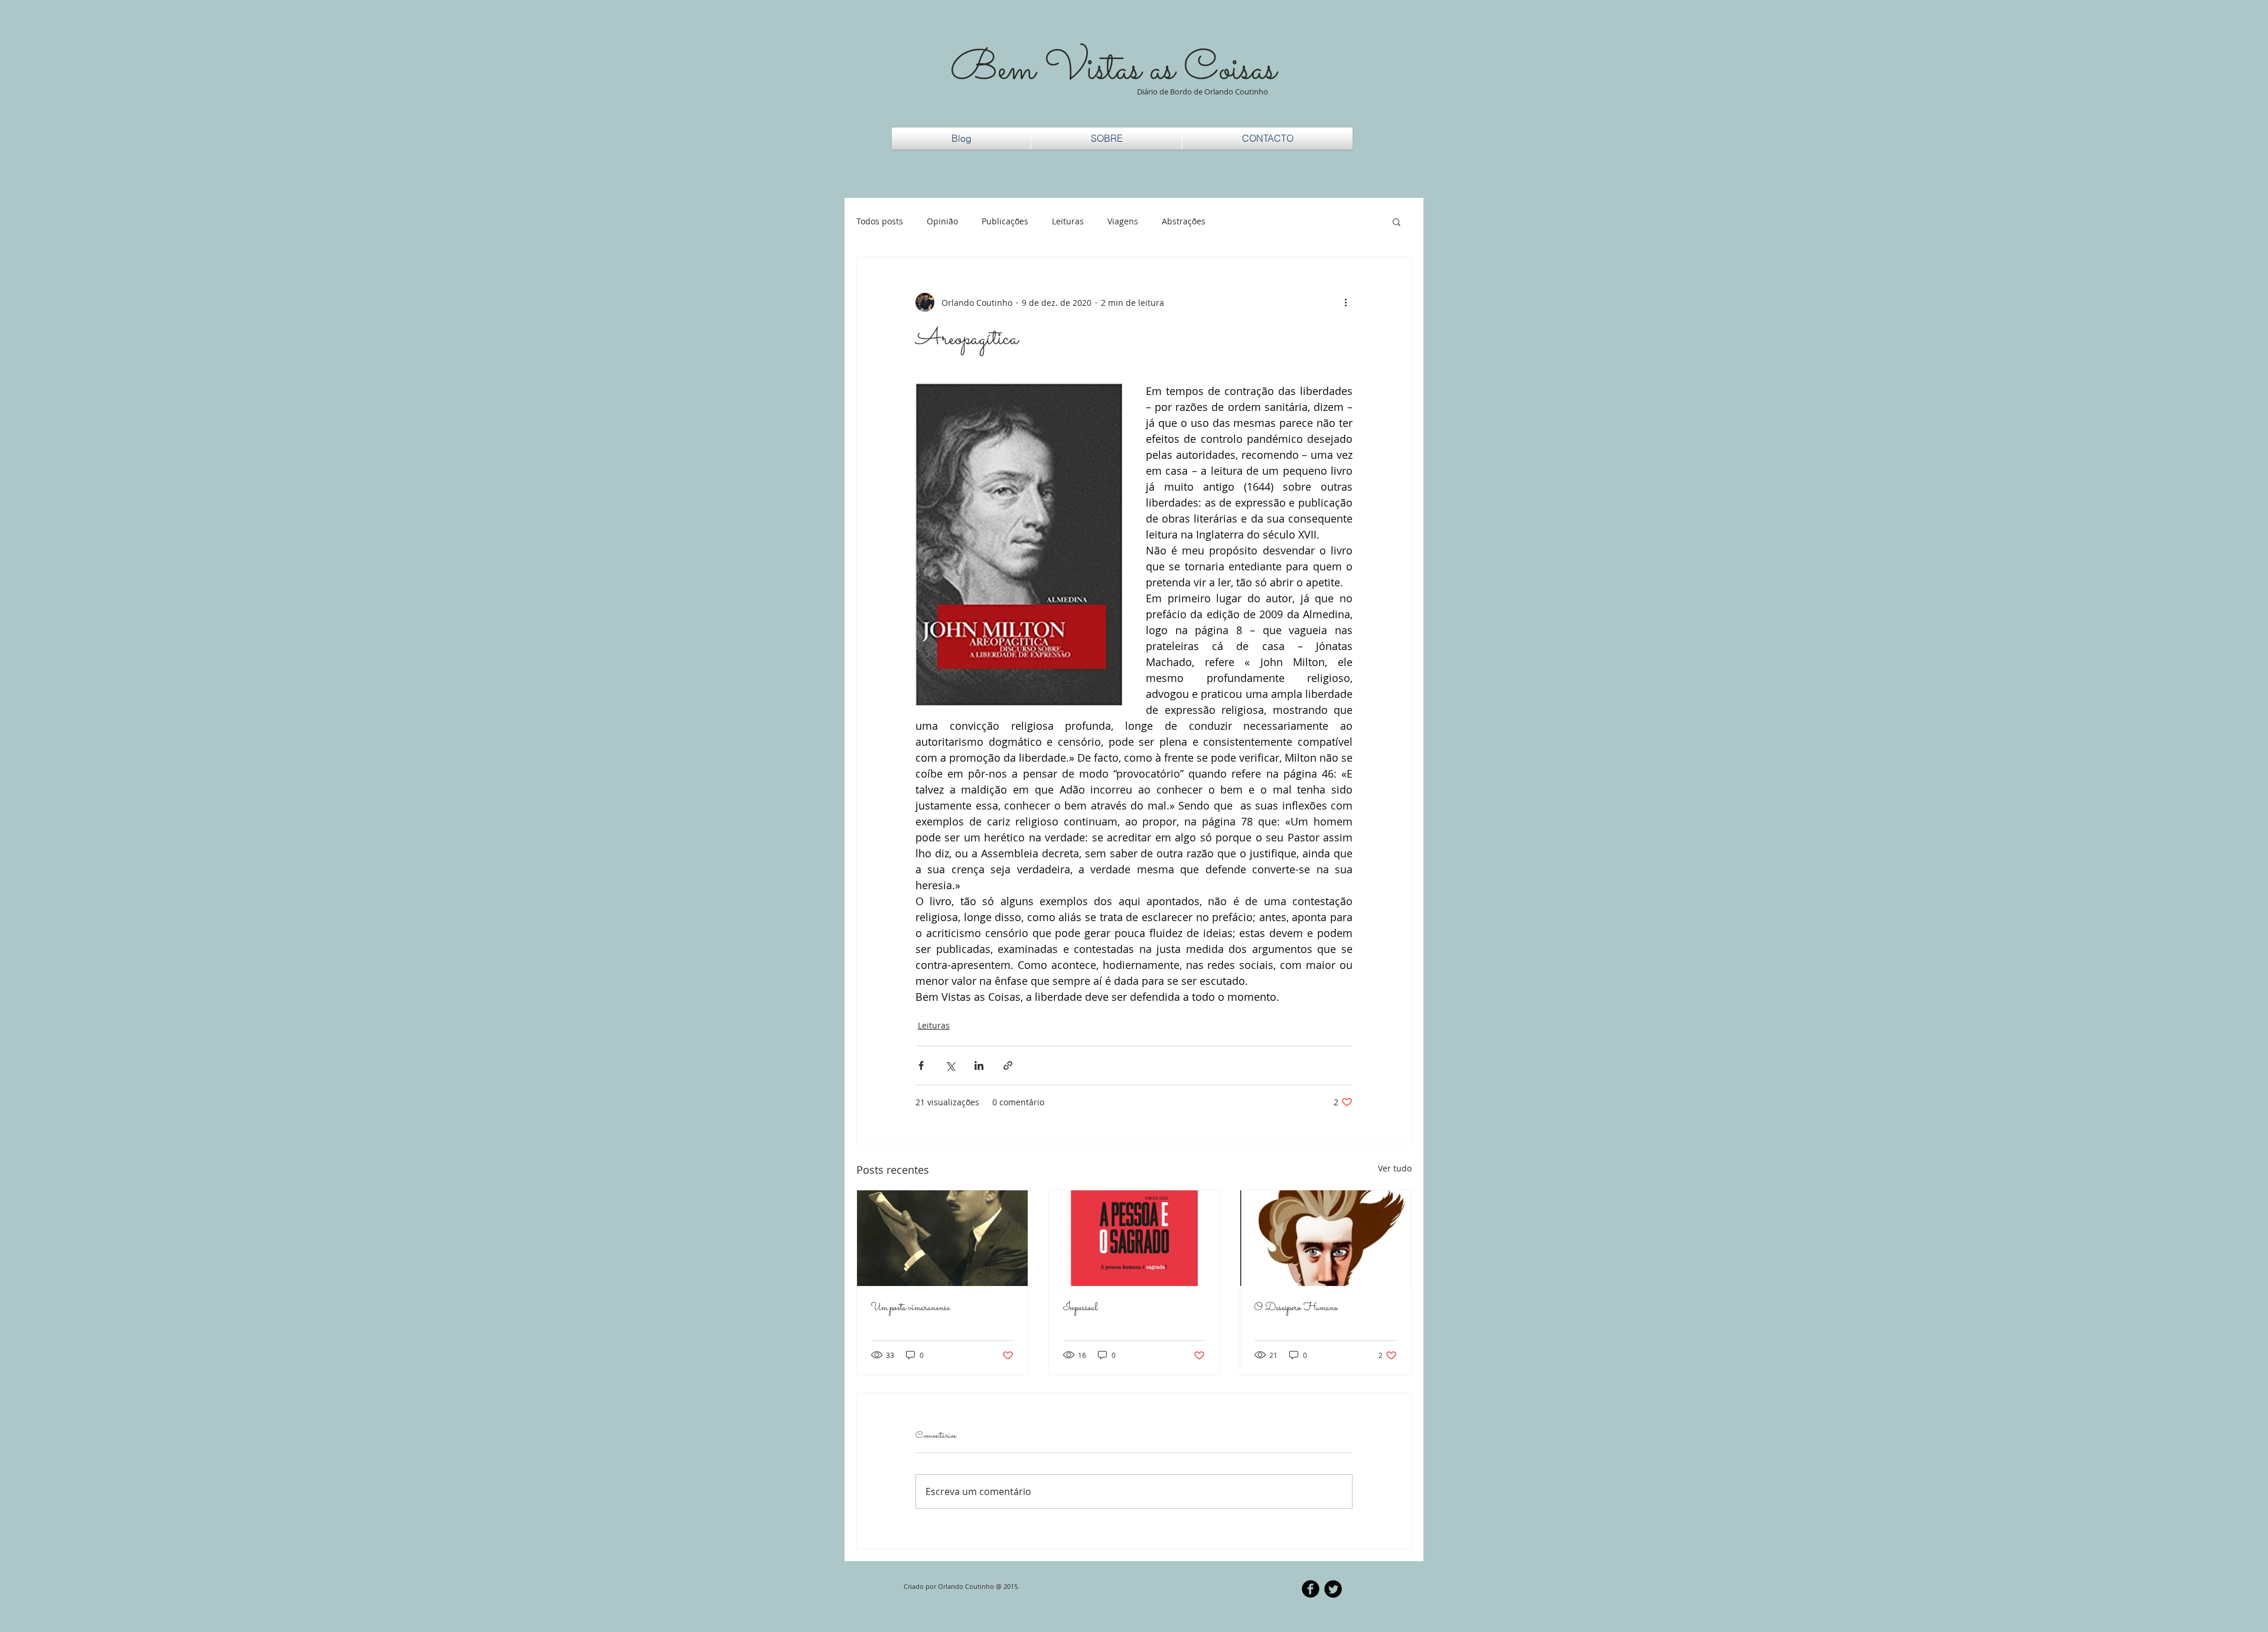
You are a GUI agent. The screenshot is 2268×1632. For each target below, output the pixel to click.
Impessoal (1081, 1308)
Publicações (1005, 221)
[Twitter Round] (1333, 1589)
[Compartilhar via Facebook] (921, 1065)
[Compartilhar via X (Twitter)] (950, 1065)
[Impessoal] (1134, 1238)
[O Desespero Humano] (1326, 1238)
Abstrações (1184, 221)
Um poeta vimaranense (910, 1308)
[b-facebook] (1311, 1589)
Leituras (1068, 221)
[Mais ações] (1345, 302)
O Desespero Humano (1296, 1308)
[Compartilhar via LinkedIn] (979, 1065)
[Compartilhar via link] (1008, 1065)
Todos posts (880, 221)
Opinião (942, 221)
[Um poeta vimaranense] (942, 1238)
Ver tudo (1395, 1168)
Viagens (1123, 221)
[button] (1397, 221)
